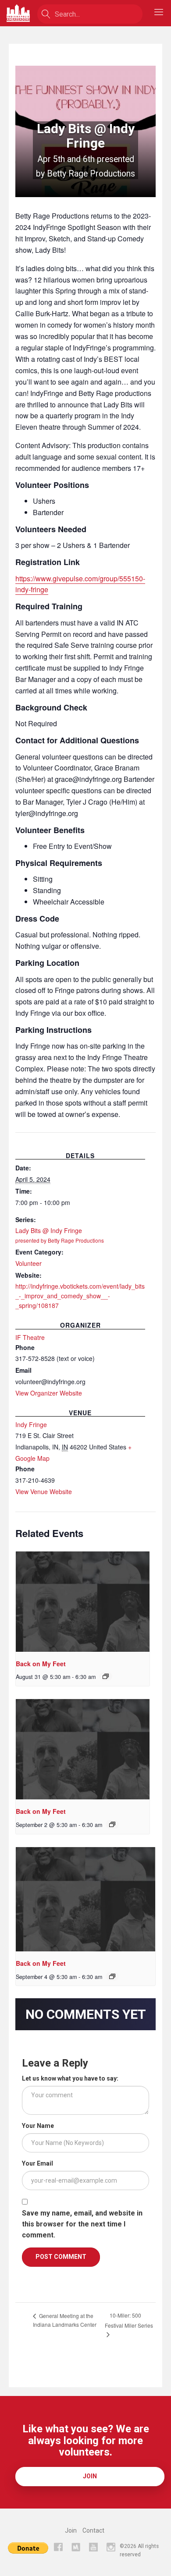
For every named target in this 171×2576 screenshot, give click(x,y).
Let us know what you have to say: (70, 2078)
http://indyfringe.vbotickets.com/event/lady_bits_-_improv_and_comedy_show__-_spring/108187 (80, 1296)
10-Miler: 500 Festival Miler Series (129, 2320)
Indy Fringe (31, 1424)
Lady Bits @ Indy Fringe (60, 1235)
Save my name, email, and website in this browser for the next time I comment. (82, 2224)
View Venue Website (44, 1491)
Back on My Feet (41, 1664)
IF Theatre (30, 1337)
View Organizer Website (49, 1393)
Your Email (37, 2163)
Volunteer (28, 1263)
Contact (93, 2530)
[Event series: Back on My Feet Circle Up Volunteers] (106, 1676)
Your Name (38, 2126)
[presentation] (83, 1602)
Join (90, 2476)
